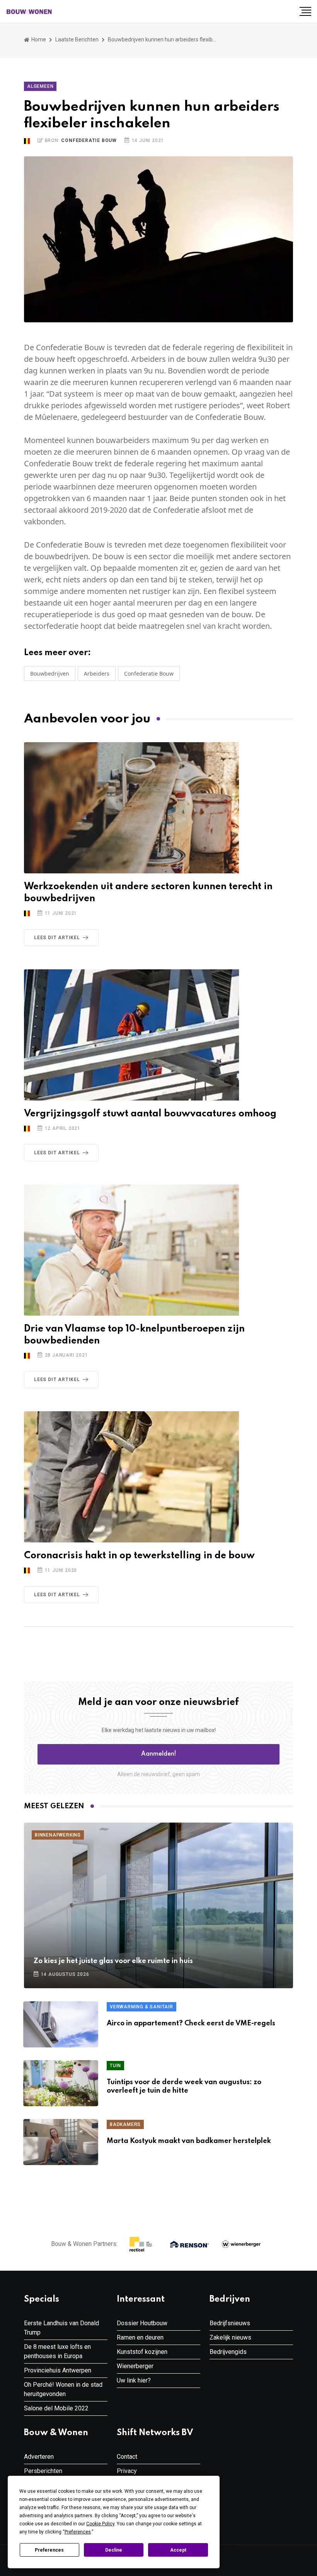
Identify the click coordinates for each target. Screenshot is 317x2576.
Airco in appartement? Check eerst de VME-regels (191, 2023)
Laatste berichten (77, 39)
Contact (127, 2457)
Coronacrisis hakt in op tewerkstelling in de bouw (139, 1556)
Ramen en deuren (140, 2337)
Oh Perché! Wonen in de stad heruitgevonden (63, 2389)
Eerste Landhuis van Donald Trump (61, 2328)
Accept (178, 2550)
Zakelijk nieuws (230, 2337)
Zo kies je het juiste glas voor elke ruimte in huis (113, 1961)
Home (38, 39)
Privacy (127, 2471)
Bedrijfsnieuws (230, 2323)
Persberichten (43, 2471)
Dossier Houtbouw (142, 2323)
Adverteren (39, 2457)
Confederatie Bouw (89, 140)
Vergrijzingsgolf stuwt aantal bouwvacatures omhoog (150, 1114)
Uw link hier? (134, 2380)
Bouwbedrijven (50, 674)
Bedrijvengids (228, 2352)
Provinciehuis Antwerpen (58, 2370)
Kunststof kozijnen (142, 2352)
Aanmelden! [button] (159, 1754)
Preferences (49, 2550)
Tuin (115, 2066)
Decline (114, 2550)
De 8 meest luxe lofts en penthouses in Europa (57, 2351)
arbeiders (97, 674)
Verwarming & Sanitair (141, 2007)
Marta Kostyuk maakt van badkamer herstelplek (189, 2141)
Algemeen (40, 86)
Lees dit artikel (57, 938)
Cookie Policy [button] (100, 2524)
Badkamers (125, 2124)
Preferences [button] (78, 2532)
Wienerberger (135, 2366)
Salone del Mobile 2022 (56, 2408)
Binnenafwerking (58, 1835)
